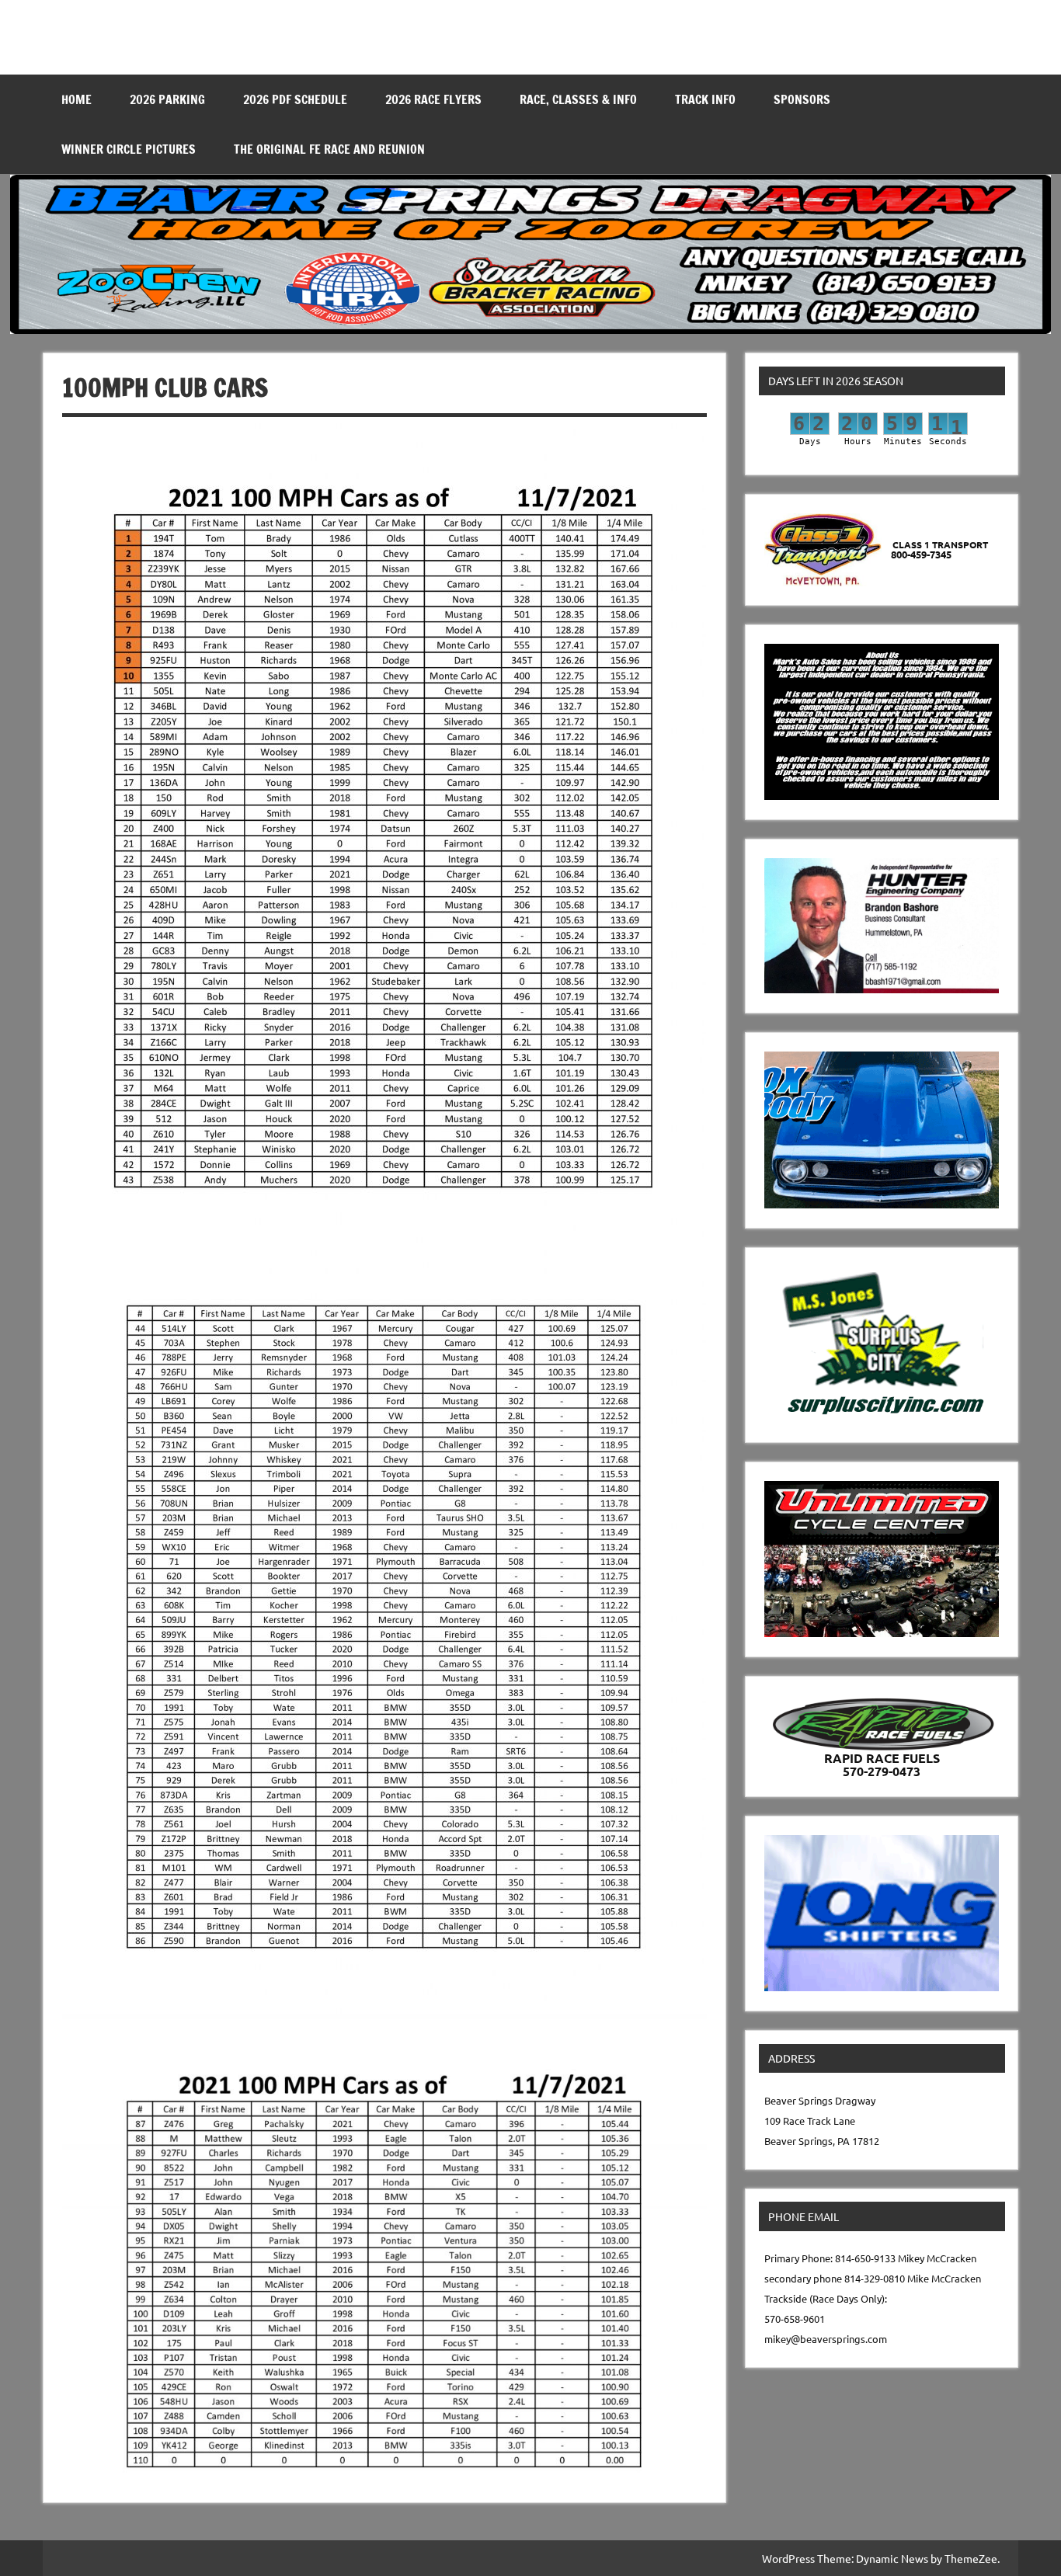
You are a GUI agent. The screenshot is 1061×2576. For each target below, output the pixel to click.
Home (77, 99)
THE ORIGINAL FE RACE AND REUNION (329, 149)
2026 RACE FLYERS (433, 99)
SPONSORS (802, 99)
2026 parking (167, 99)
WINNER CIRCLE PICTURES (129, 149)
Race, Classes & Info (578, 99)
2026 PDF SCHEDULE (295, 99)
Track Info (705, 99)
